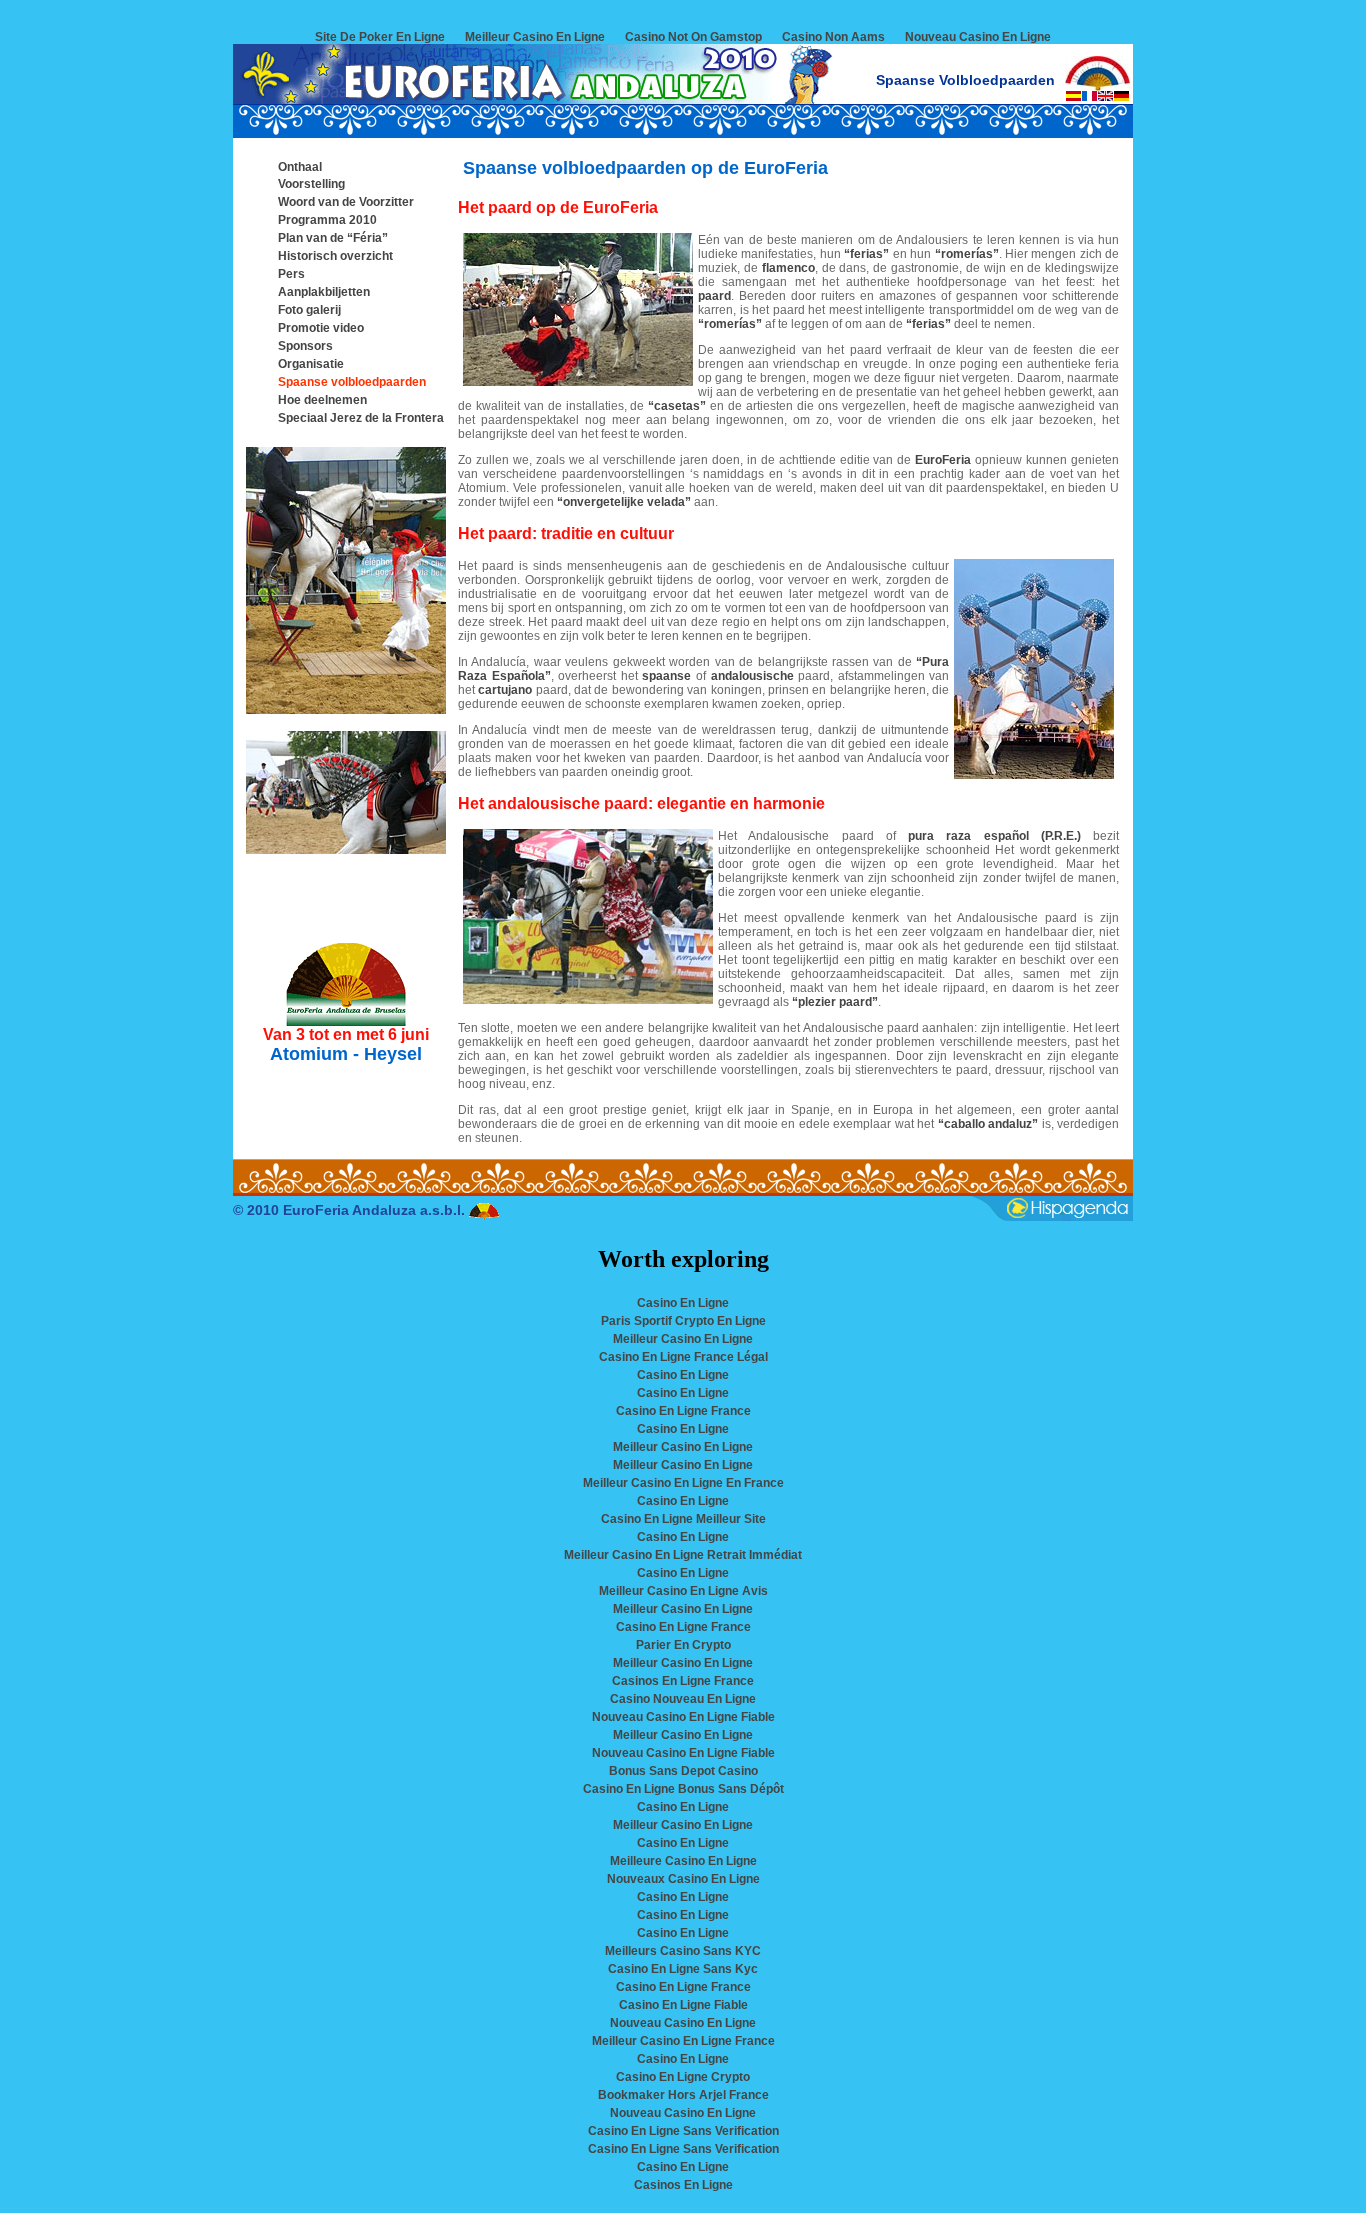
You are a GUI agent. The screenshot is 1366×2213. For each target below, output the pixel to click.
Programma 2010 (327, 220)
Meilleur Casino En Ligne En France (683, 1483)
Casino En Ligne (683, 1303)
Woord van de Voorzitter (346, 202)
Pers (291, 274)
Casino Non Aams (833, 37)
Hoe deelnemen (322, 400)
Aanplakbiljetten (324, 292)
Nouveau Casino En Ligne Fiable (683, 1717)
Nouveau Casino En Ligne (978, 37)
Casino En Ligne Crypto (683, 2077)
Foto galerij (309, 310)
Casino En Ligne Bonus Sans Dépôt (683, 1789)
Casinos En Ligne (683, 2185)
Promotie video (321, 328)
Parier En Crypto (683, 1645)
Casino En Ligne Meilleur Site (683, 1519)
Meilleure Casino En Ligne (683, 1861)
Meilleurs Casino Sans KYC (683, 1951)
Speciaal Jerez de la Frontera (361, 418)
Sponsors (305, 346)
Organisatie (311, 364)
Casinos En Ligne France (683, 1681)
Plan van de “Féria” (333, 238)
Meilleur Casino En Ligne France (683, 2041)
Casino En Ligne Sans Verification (683, 2131)
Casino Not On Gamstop (693, 37)
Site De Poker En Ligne (380, 37)
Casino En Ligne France (683, 1411)
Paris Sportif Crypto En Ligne (683, 1321)
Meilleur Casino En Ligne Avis (683, 1591)
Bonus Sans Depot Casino (683, 1771)
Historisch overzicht (335, 256)
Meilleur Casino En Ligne (535, 37)
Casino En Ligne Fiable (683, 2005)
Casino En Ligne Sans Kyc (683, 1969)
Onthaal (300, 167)
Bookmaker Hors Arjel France (683, 2095)
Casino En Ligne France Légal (683, 1357)
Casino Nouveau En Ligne (683, 1699)
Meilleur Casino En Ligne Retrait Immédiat (683, 1555)
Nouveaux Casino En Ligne (683, 1879)
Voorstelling (311, 184)
